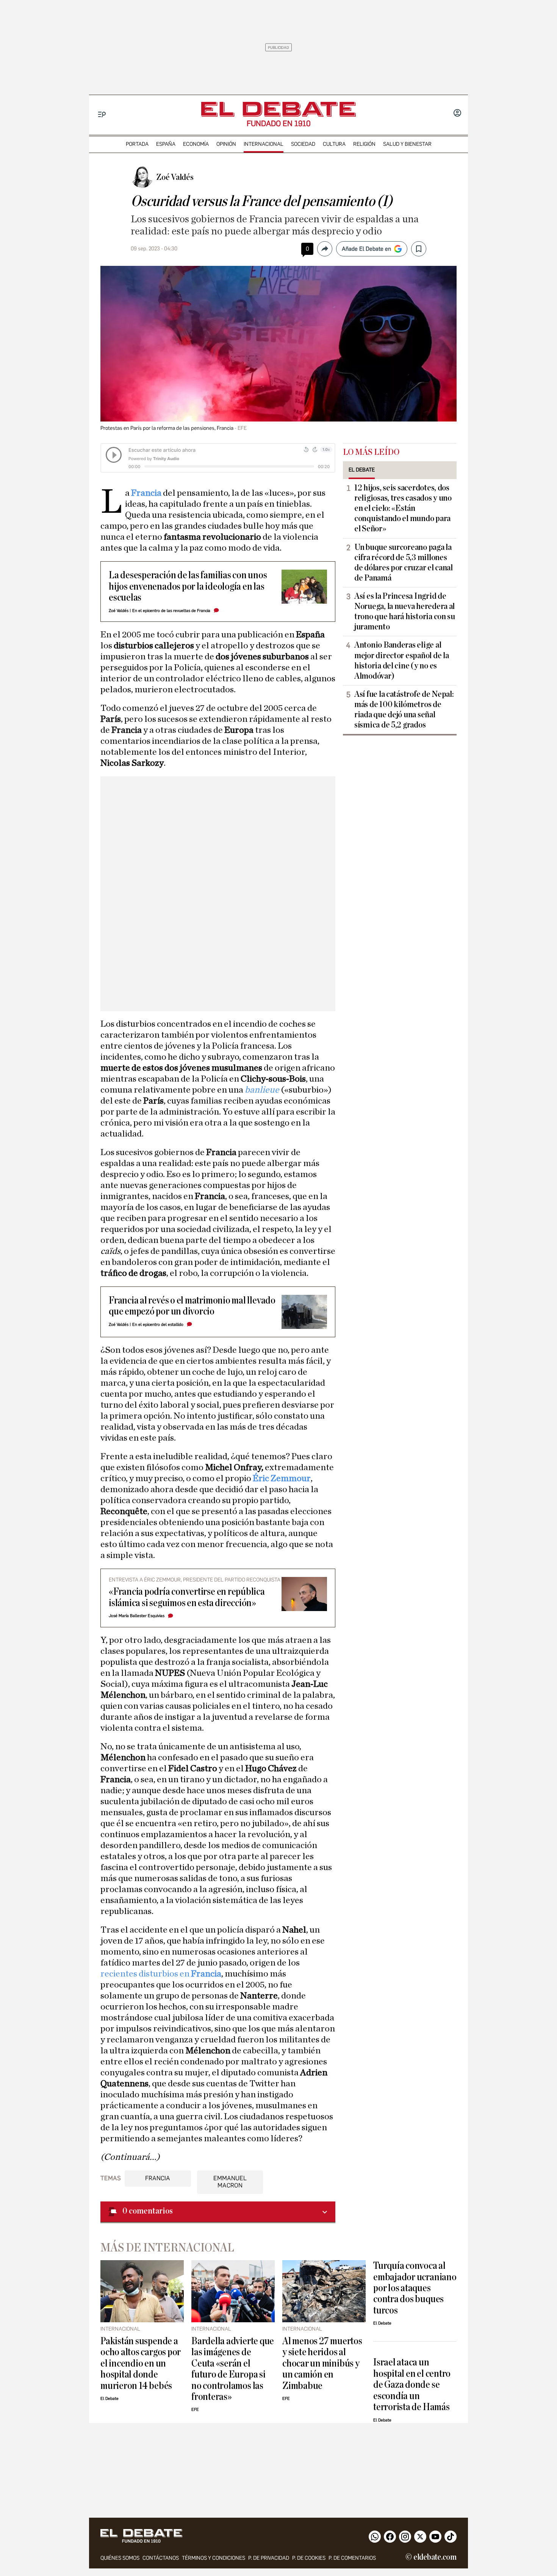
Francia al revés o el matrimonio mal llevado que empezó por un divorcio (192, 1306)
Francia (147, 493)
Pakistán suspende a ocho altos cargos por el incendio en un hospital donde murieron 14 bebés (141, 2363)
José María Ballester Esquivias (137, 1616)
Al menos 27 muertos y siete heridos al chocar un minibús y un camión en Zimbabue (322, 2363)
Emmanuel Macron (230, 2182)
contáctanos (161, 2558)
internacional (264, 144)
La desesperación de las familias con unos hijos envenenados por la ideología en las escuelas (188, 586)
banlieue (263, 1090)
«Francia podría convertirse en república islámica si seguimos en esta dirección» (187, 1597)
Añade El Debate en (366, 249)
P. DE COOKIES (309, 2558)
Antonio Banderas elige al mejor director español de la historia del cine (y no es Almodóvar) (401, 660)
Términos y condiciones (214, 2558)
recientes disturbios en (161, 1974)
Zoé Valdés (119, 611)
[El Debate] (278, 109)
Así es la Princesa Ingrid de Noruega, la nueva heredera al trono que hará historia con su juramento (405, 611)
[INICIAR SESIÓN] (457, 114)
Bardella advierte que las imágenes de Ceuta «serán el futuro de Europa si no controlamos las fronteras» (233, 2369)
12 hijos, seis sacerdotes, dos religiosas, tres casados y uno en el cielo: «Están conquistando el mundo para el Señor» (403, 508)
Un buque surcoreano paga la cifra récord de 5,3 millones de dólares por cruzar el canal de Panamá (404, 563)
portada (137, 144)
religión (364, 144)
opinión (226, 144)
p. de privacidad (269, 2558)
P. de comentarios (352, 2558)
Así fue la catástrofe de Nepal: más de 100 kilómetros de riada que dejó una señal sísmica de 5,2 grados (404, 710)
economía (196, 144)
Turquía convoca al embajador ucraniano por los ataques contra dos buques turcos (415, 2288)
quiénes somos (120, 2558)
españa (166, 144)
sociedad (303, 144)
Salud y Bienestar (407, 144)
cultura (334, 144)
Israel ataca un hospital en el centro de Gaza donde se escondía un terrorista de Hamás (412, 2385)
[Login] (457, 114)
